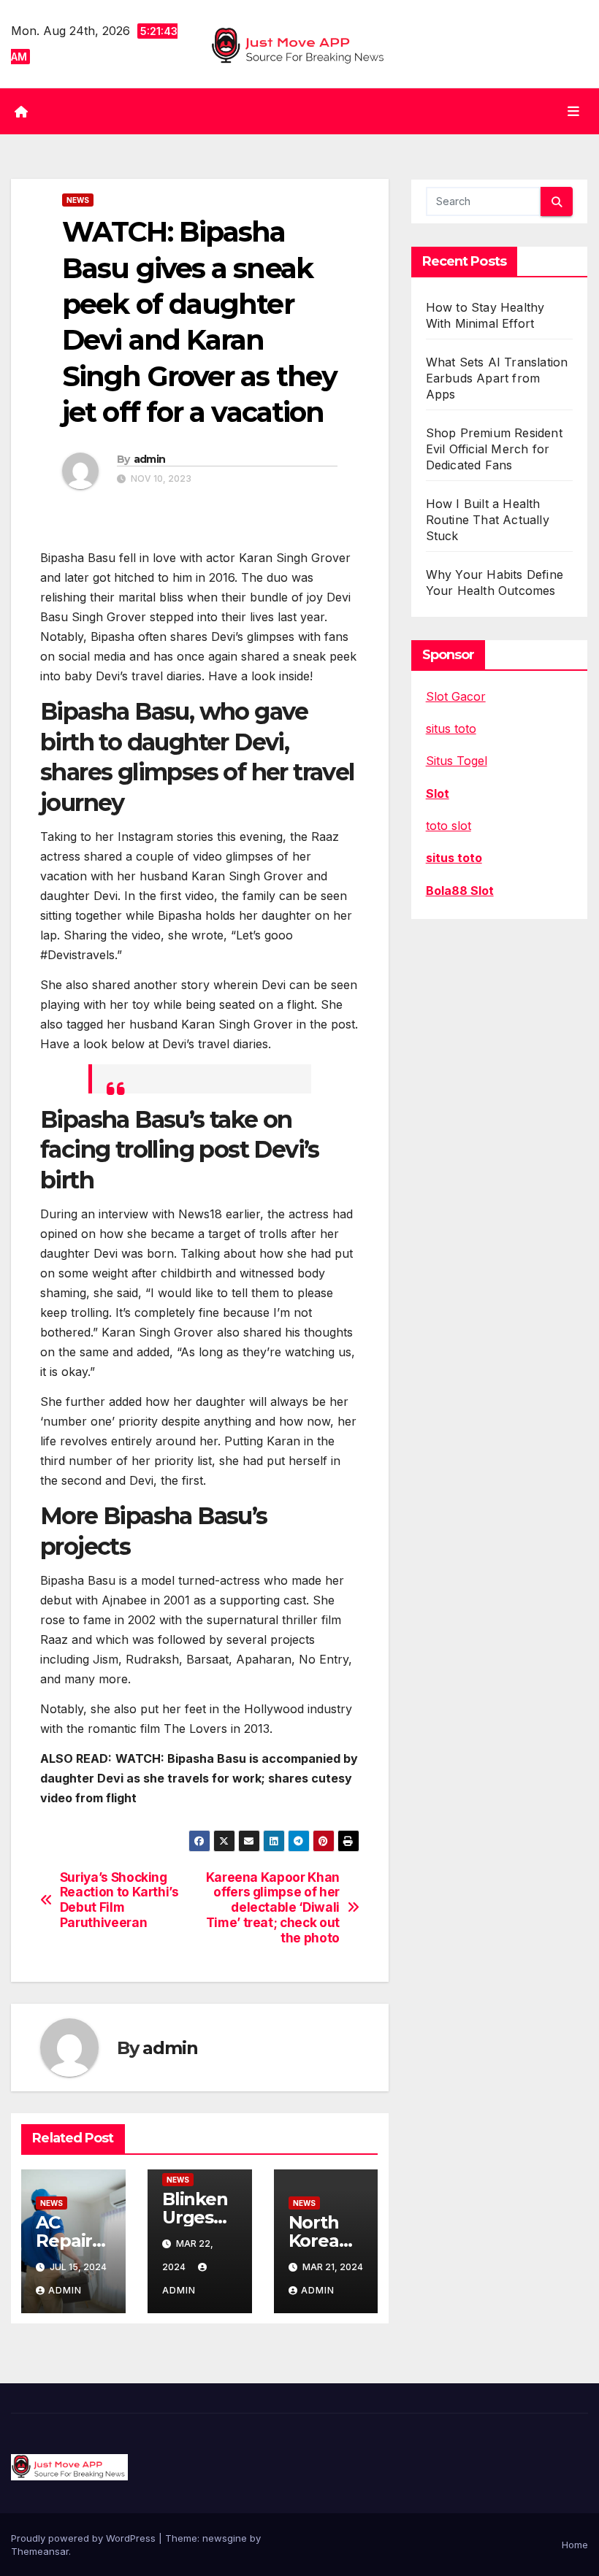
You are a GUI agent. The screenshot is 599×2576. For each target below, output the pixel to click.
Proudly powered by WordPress (85, 2538)
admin (150, 459)
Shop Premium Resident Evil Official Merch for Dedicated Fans (494, 449)
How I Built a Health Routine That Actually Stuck (488, 520)
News (78, 200)
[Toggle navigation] (573, 111)
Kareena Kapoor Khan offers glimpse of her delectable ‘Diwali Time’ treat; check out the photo (273, 1908)
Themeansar (40, 2551)
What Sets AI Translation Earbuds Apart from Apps (497, 378)
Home (575, 2545)
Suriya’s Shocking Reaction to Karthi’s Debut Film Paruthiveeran (119, 1900)
